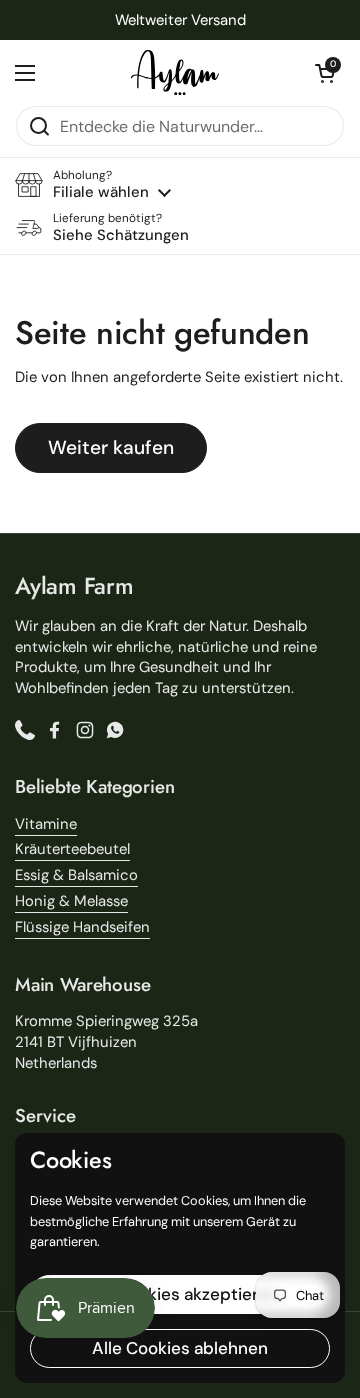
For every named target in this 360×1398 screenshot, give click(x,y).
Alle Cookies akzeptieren (180, 1294)
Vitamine (46, 824)
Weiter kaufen (111, 447)
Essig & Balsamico (76, 875)
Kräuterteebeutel (72, 849)
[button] (325, 73)
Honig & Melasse (71, 901)
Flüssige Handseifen (82, 927)
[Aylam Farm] (175, 72)
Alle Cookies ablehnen (180, 1348)
